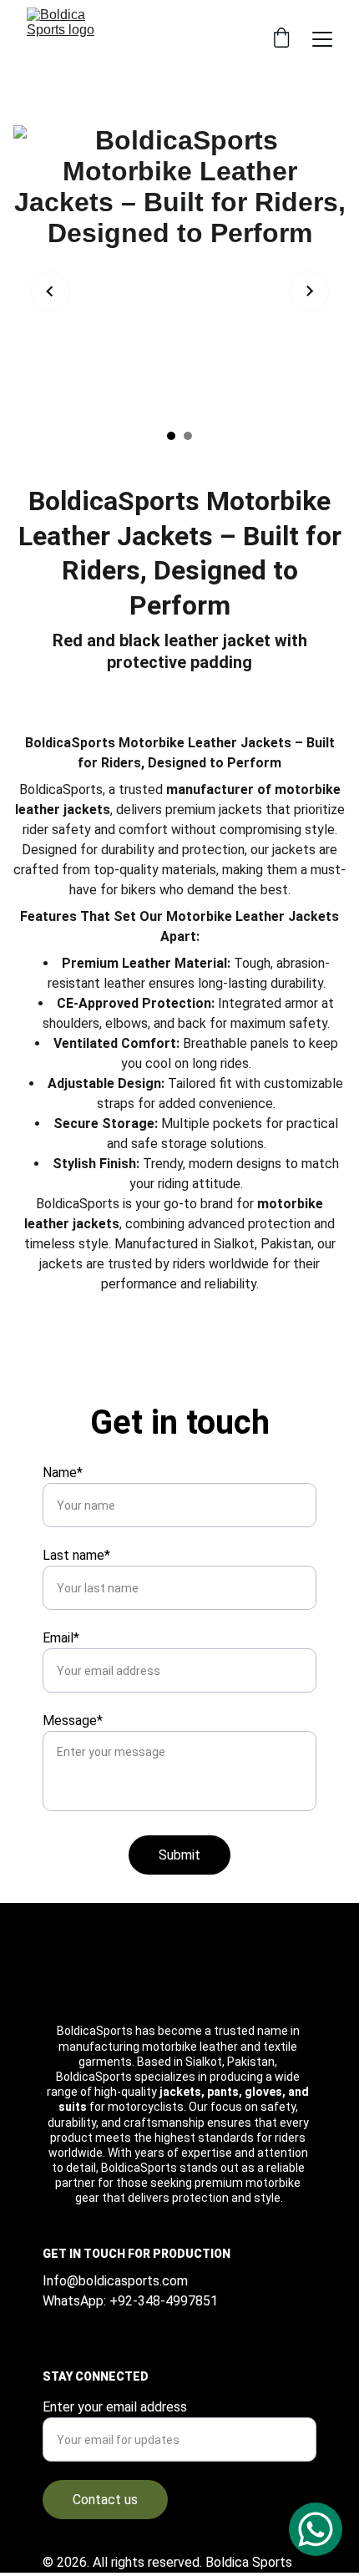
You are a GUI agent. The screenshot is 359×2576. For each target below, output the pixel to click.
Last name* (76, 1555)
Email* (61, 1638)
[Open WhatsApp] (316, 2529)
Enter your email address (115, 2407)
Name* (63, 1473)
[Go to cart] (281, 39)
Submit (179, 1855)
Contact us (105, 2500)
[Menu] (322, 39)
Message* (73, 1721)
